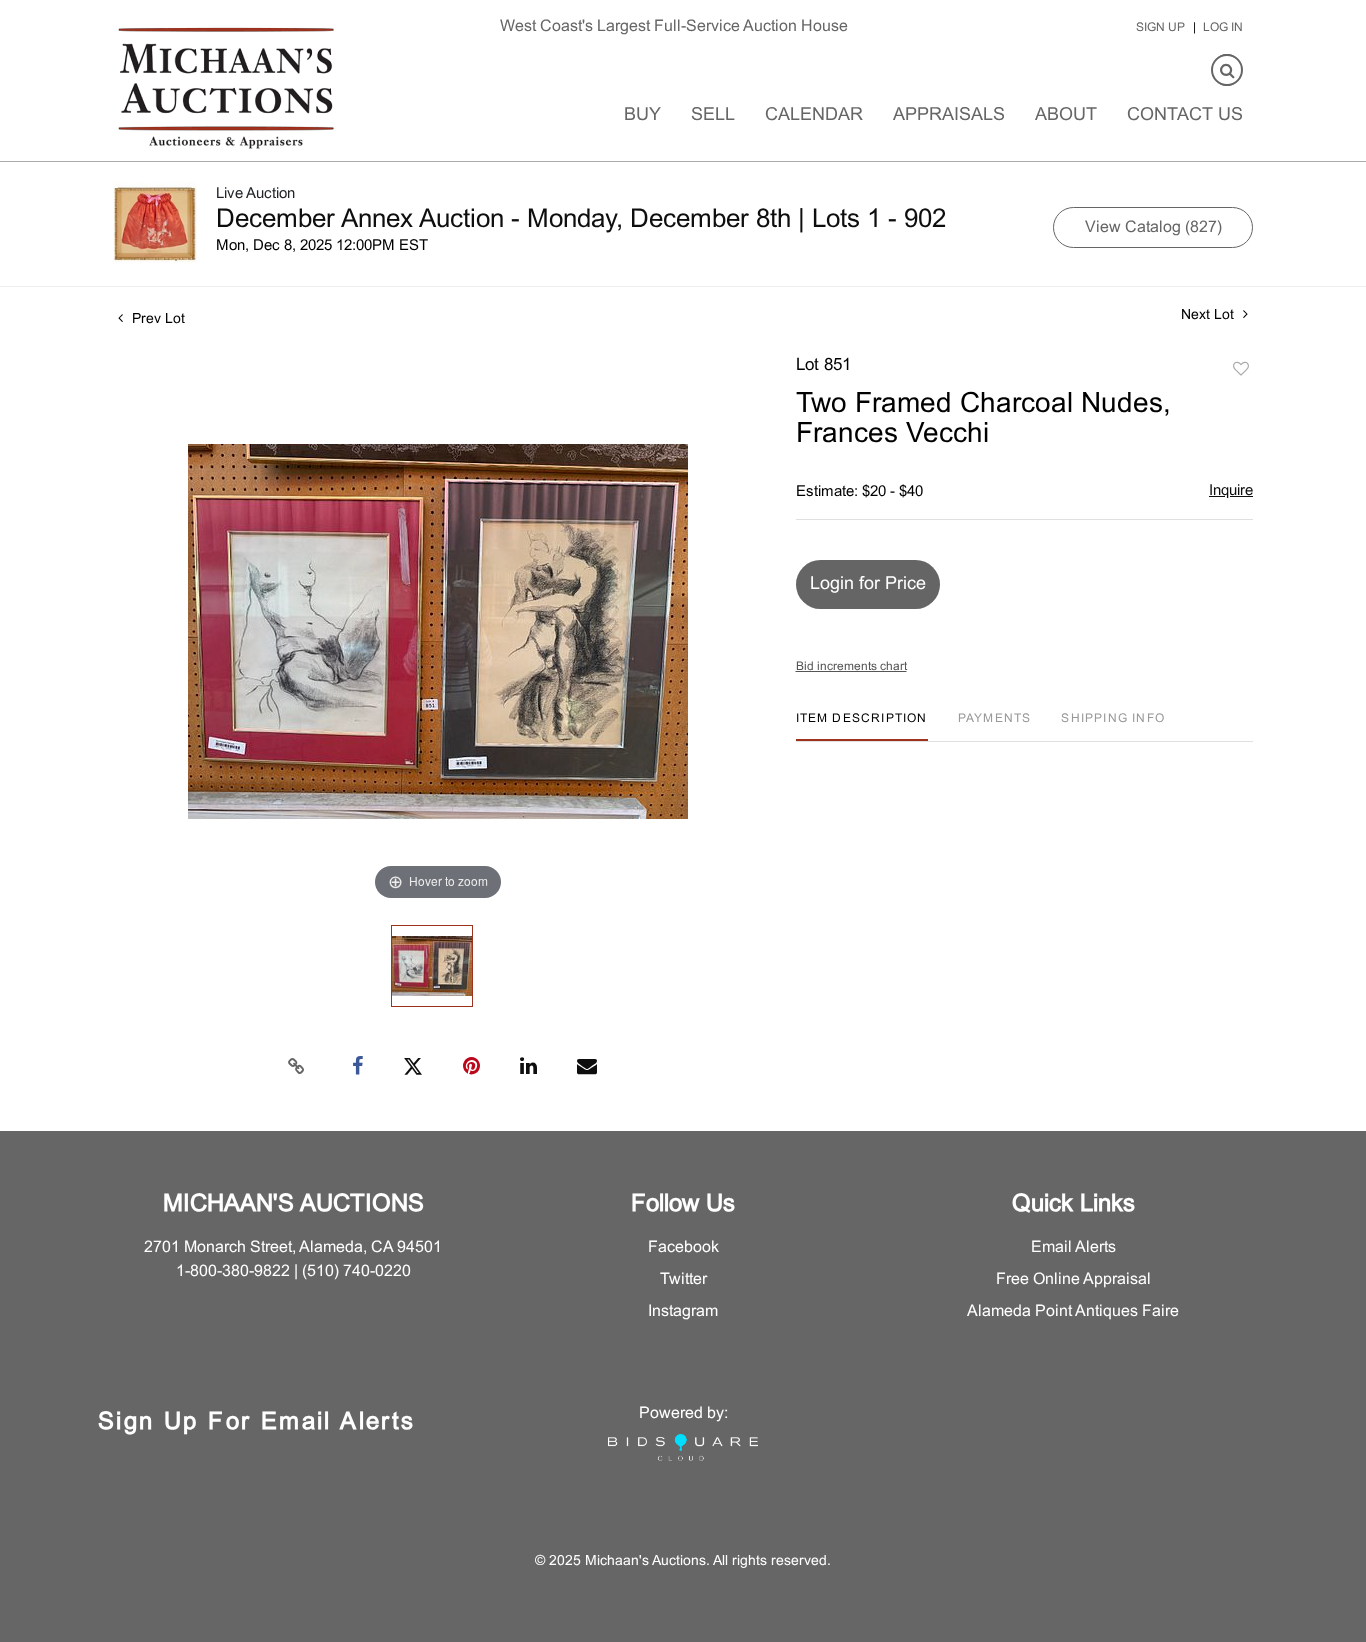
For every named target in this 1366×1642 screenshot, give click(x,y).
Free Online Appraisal (1073, 1279)
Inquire (1231, 491)
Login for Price (868, 584)
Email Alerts (1073, 1247)
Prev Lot (156, 319)
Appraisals (949, 115)
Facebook (683, 1247)
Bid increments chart (851, 667)
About (1066, 115)
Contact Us (1185, 115)
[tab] (862, 726)
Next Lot (1209, 315)
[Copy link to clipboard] (297, 1067)
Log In (1223, 28)
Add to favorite (1241, 370)
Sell (713, 115)
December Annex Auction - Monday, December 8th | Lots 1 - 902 (581, 220)
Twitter (683, 1279)
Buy (642, 115)
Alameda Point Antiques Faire (1073, 1311)
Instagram (683, 1311)
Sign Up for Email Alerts (257, 1423)
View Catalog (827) (1153, 227)
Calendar (814, 115)
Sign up (1160, 28)
